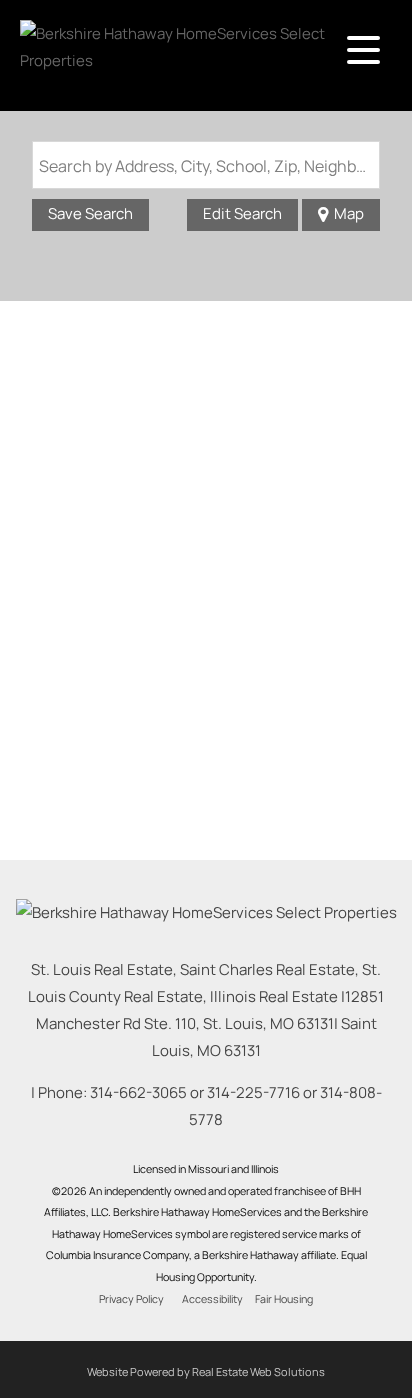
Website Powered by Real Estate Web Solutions (206, 1371)
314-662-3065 (138, 1092)
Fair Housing (284, 1299)
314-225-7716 (253, 1092)
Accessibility (212, 1299)
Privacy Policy (131, 1299)
